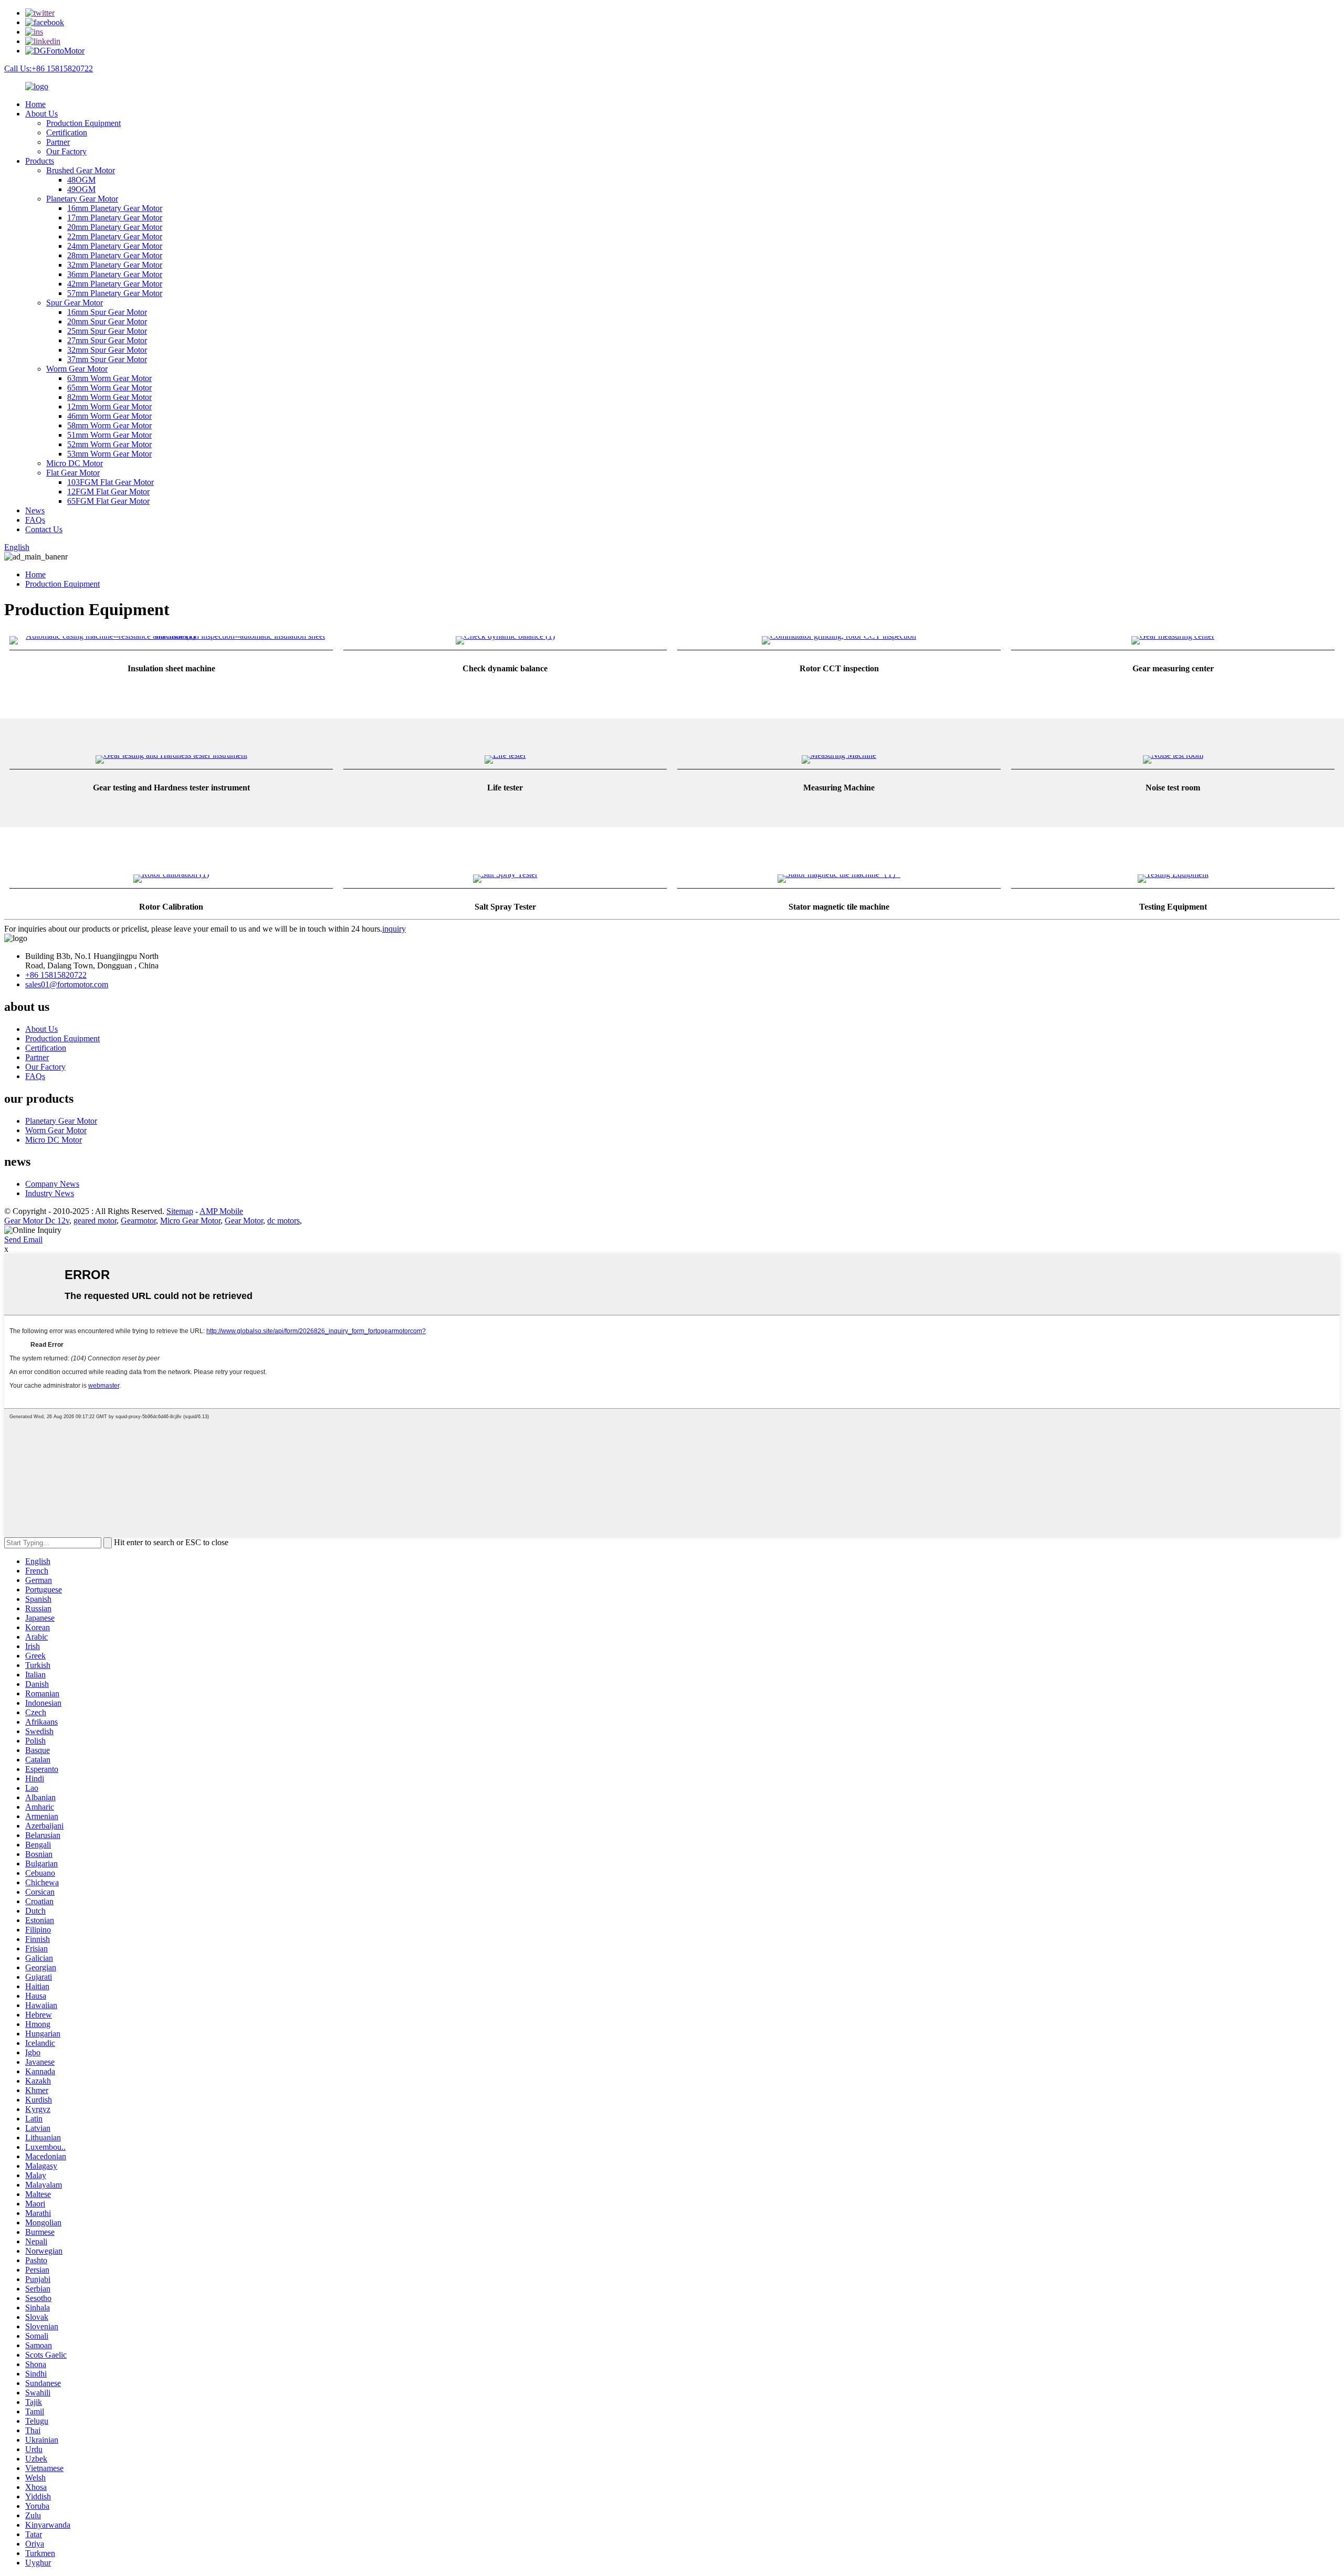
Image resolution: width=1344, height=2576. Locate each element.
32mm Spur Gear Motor (107, 350)
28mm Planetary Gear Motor (115, 255)
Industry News (50, 1193)
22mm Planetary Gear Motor (115, 236)
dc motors (283, 1221)
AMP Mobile (221, 1211)
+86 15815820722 (56, 975)
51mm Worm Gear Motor (109, 435)
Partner (58, 142)
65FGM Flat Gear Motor (108, 501)
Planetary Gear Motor (82, 199)
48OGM (81, 180)
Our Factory (66, 151)
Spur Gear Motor (75, 303)
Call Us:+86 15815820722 (49, 68)
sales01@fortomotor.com (67, 984)
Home (35, 104)
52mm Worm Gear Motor (109, 444)
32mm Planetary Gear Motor (115, 265)
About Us (41, 114)
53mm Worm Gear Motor (109, 454)
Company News (52, 1184)
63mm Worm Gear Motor (109, 378)
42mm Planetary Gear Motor (115, 284)
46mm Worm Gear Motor (109, 416)
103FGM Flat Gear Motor (111, 482)
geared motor (95, 1221)
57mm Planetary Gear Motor (115, 293)
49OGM (81, 189)
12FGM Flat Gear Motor (108, 492)
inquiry (394, 929)
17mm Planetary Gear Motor (115, 218)
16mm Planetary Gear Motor (115, 208)
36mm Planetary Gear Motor (115, 274)
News (35, 510)
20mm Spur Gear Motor (107, 321)
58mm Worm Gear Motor (109, 425)
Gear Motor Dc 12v (37, 1221)
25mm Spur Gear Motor (107, 331)
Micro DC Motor (75, 463)
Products (40, 161)
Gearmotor (138, 1221)
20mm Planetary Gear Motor (115, 227)
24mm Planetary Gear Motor (115, 246)
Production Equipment (83, 123)
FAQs (35, 520)
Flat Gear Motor (73, 473)
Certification (67, 133)
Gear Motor (244, 1221)
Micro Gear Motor (190, 1221)
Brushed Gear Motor (81, 170)
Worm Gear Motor (77, 369)
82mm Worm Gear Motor (109, 397)
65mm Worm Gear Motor (109, 388)
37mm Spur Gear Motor (107, 359)
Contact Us (44, 529)
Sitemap (180, 1211)
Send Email (23, 1239)
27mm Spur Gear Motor (107, 340)
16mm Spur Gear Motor (107, 312)
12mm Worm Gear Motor (109, 407)
